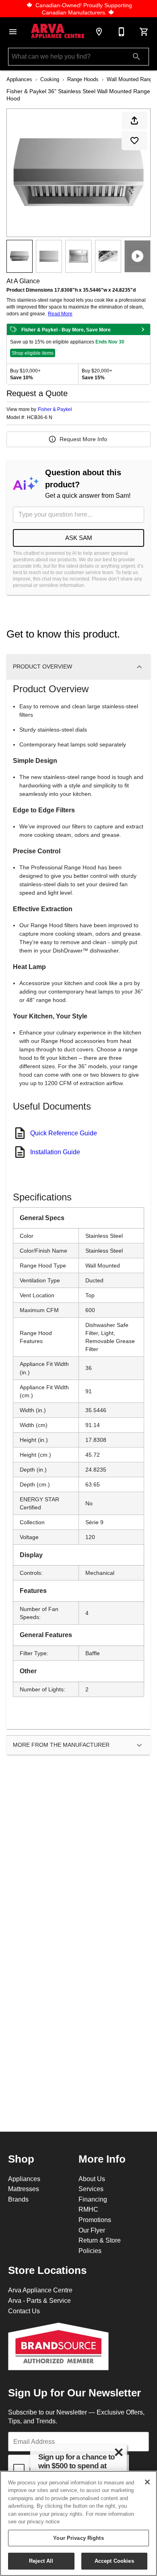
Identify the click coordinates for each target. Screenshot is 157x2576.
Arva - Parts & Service (39, 2300)
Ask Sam (79, 538)
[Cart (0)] (144, 32)
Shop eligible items (33, 353)
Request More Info (83, 439)
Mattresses (24, 2189)
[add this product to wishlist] (134, 141)
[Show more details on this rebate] (143, 329)
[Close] (147, 2482)
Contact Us (24, 2311)
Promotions (95, 2220)
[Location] (99, 32)
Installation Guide (55, 1152)
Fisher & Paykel (55, 409)
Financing (93, 2199)
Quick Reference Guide (64, 1133)
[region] (78, 2523)
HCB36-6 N (40, 417)
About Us (92, 2179)
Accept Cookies (114, 2561)
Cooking (50, 79)
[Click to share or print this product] (134, 121)
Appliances (19, 79)
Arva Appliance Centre (40, 2290)
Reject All (41, 2561)
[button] (13, 32)
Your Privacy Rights (78, 2538)
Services (91, 2189)
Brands (18, 2199)
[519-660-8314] (122, 32)
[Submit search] (136, 57)
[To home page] (58, 32)
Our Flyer (92, 2230)
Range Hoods (83, 79)
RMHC (88, 2209)
